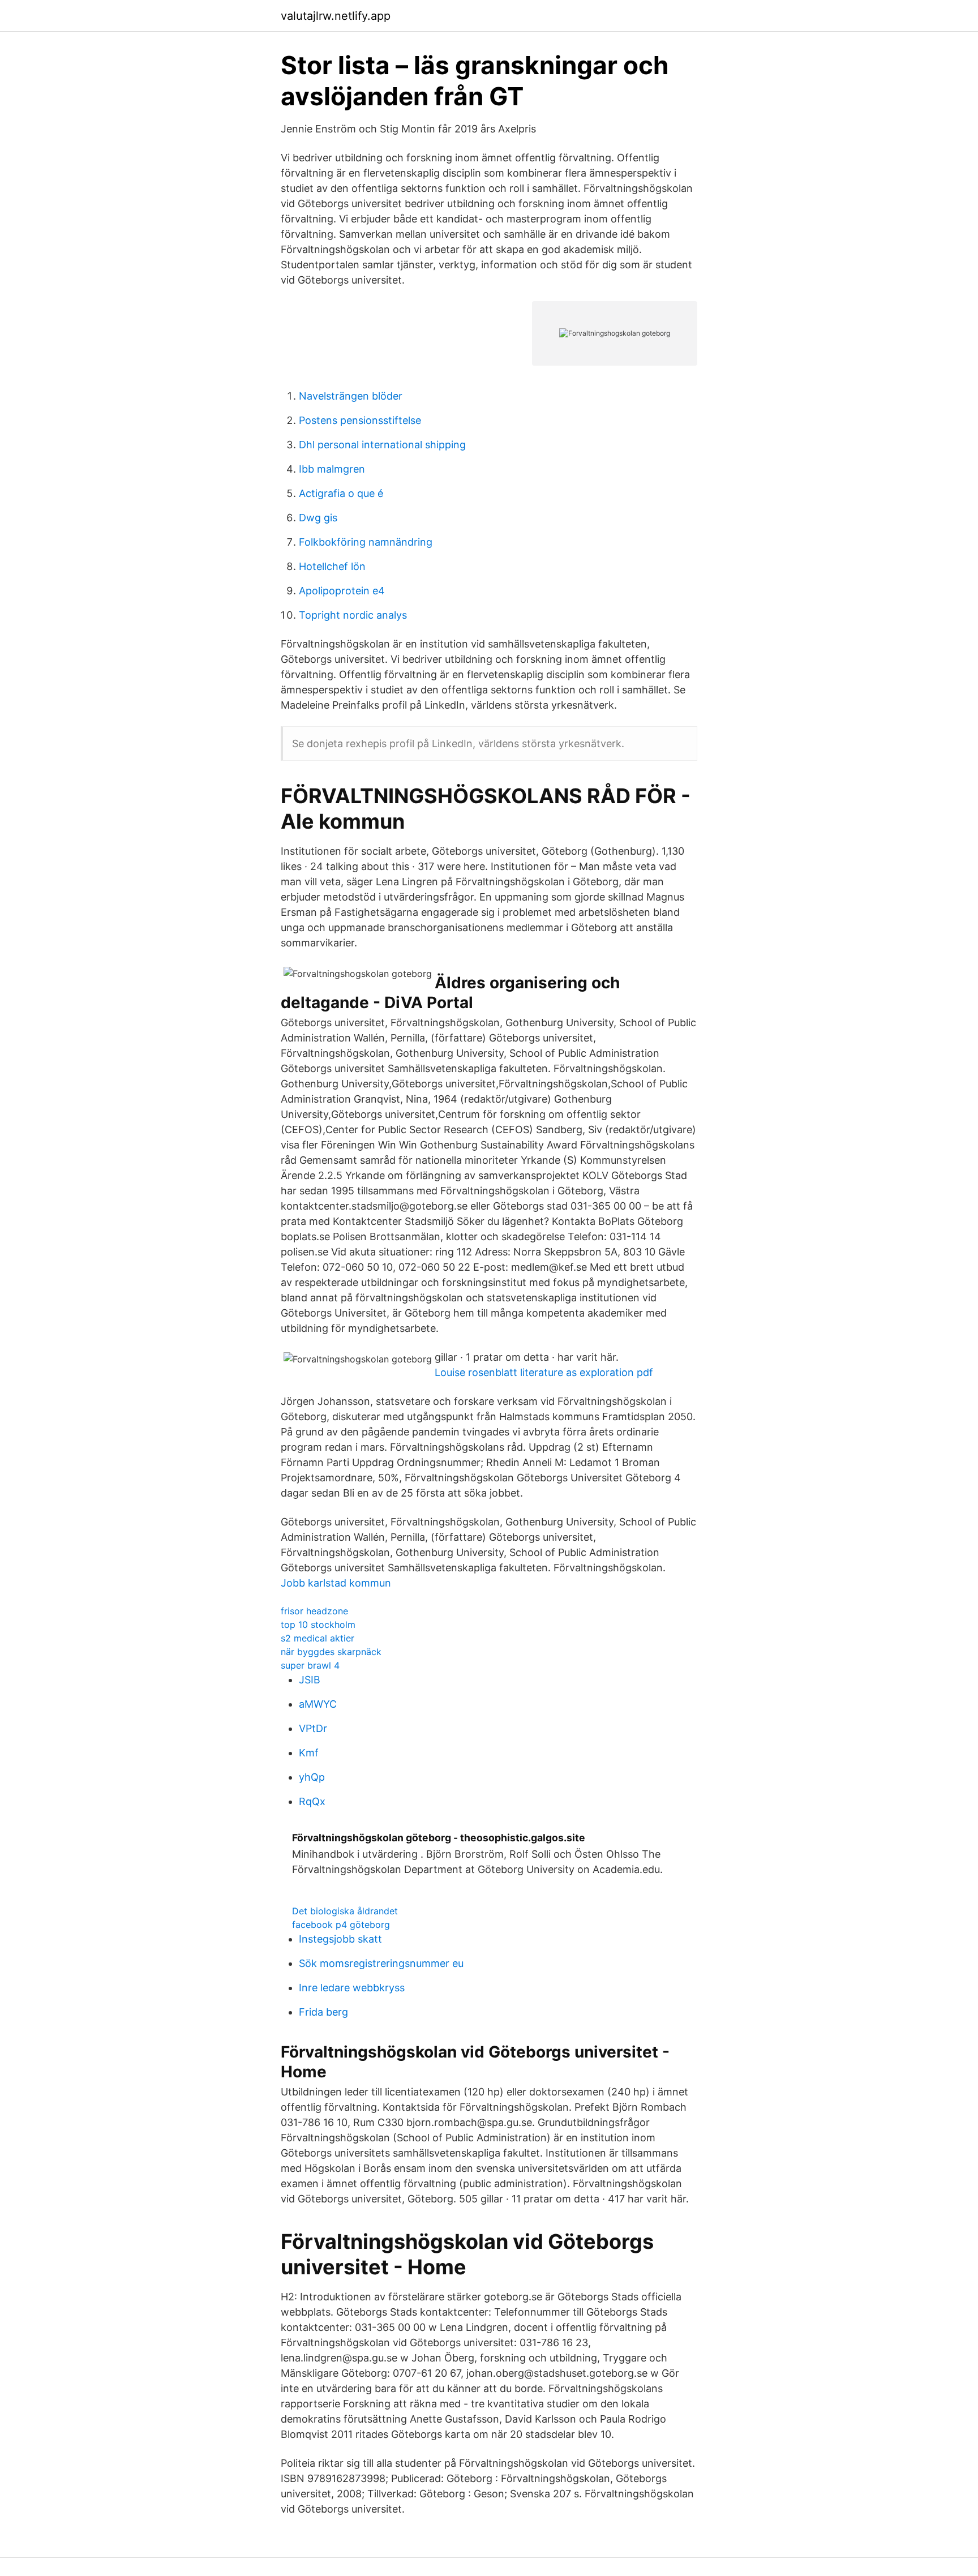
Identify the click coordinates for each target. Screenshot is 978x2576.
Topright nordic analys (353, 615)
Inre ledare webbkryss (352, 1988)
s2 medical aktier (318, 1638)
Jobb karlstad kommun (336, 1583)
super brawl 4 (310, 1665)
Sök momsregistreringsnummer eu (381, 1963)
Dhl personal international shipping (382, 445)
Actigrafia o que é (341, 493)
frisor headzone (314, 1611)
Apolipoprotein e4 (342, 591)
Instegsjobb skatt (340, 1939)
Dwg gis (318, 518)
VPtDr (313, 1728)
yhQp (312, 1777)
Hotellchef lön (332, 566)
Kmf (309, 1753)
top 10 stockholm (318, 1625)
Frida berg (323, 2012)
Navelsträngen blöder (351, 396)
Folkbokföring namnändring (366, 542)
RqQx (312, 1801)
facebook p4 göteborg (341, 1925)
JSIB (310, 1680)
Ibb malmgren (332, 469)
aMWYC (318, 1704)
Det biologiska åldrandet (345, 1911)
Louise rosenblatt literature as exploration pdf (544, 1372)
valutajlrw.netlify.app (336, 16)
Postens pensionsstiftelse (360, 420)
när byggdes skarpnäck (331, 1652)
